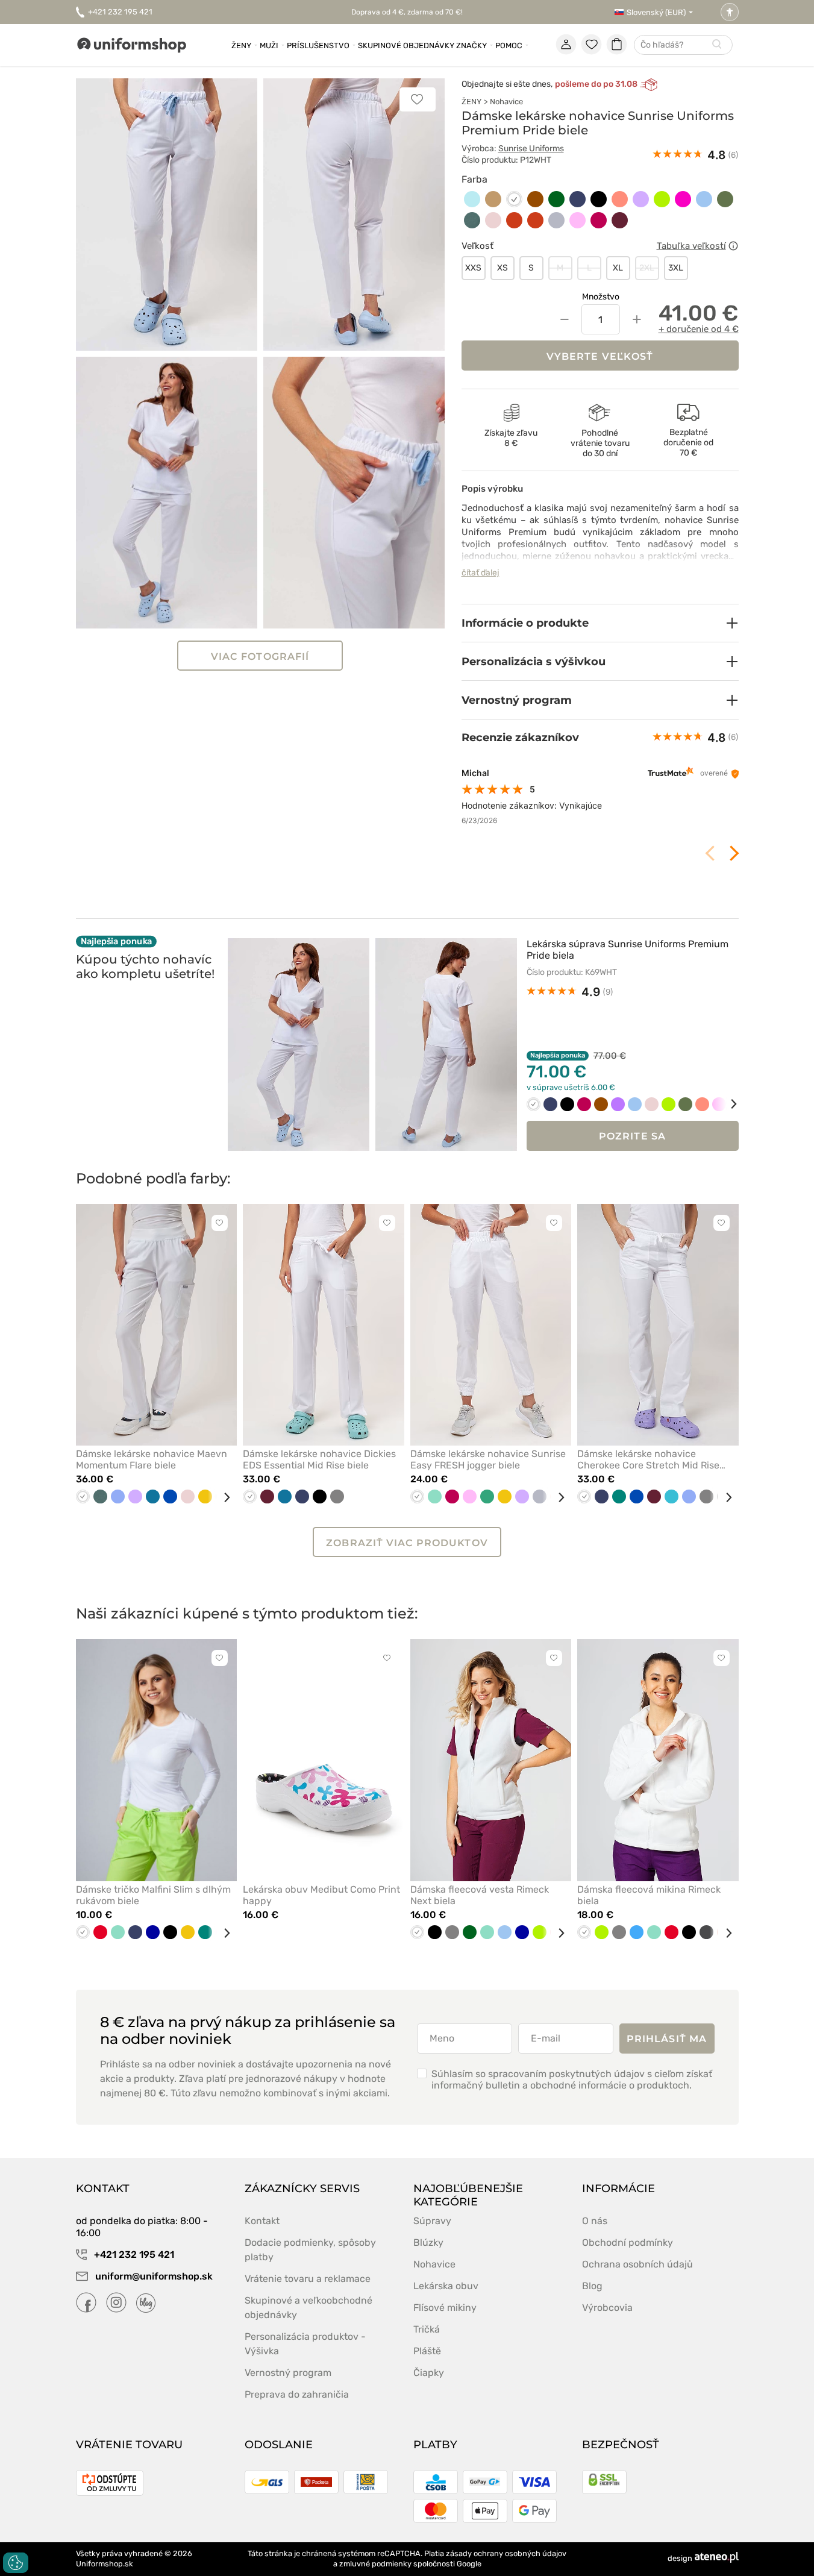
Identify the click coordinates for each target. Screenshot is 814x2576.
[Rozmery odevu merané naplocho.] (733, 246)
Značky (471, 45)
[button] (600, 623)
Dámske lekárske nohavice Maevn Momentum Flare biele (152, 1459)
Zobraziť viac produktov (407, 1543)
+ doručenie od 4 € (699, 329)
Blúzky (428, 2242)
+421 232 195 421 (120, 12)
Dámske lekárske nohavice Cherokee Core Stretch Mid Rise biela (648, 1459)
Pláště (427, 2351)
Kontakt (262, 2221)
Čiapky (429, 2373)
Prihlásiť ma (667, 2039)
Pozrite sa (632, 1136)
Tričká (427, 2329)
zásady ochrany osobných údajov (506, 2553)
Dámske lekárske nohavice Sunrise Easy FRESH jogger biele (488, 1459)
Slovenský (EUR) (656, 12)
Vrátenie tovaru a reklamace (308, 2279)
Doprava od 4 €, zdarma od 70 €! (407, 12)
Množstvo (601, 297)
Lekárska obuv (446, 2286)
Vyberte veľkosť (600, 356)
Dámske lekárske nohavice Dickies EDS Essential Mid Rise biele (319, 1459)
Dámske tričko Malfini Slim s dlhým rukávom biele (153, 1895)
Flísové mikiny (445, 2308)
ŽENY (471, 102)
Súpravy (432, 2221)
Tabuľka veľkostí (691, 246)
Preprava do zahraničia (297, 2394)
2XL (647, 268)
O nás (595, 2221)
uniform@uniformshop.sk (154, 2276)
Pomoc (509, 45)
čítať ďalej (481, 573)
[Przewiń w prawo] (725, 1104)
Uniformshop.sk (105, 2564)
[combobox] (683, 45)
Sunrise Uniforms (531, 149)
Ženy (241, 45)
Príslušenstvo (318, 45)
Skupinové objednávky (406, 45)
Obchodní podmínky (628, 2242)
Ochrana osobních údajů (637, 2264)
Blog (592, 2286)
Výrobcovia (607, 2308)
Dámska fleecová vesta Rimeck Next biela (480, 1895)
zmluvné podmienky (375, 2564)
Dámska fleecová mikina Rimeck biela (649, 1895)
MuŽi (269, 45)
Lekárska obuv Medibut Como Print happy (321, 1895)
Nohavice (506, 102)
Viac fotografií (260, 657)
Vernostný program (288, 2373)
